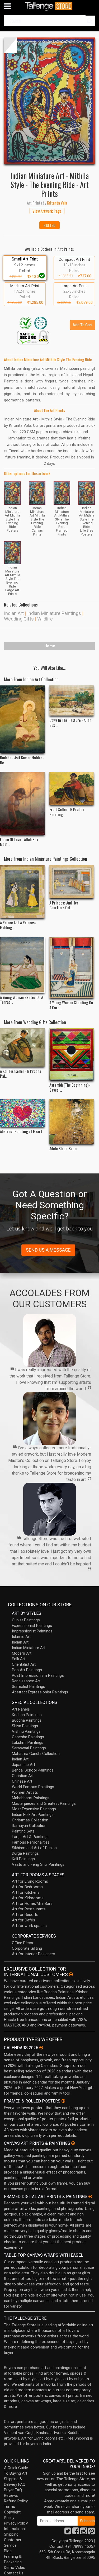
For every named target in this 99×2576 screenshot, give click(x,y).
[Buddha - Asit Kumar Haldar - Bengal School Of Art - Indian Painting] (22, 719)
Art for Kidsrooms (28, 1898)
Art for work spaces (29, 1926)
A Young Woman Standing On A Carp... (71, 1005)
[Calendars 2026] (41, 2048)
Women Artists (25, 1792)
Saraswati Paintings (29, 1748)
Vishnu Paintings (26, 1731)
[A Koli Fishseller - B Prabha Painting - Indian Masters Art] (22, 1047)
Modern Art (22, 1653)
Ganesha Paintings (28, 1737)
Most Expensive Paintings (34, 1809)
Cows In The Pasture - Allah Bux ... (70, 722)
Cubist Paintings (26, 1620)
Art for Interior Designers (34, 1954)
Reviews (11, 2495)
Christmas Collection (30, 1820)
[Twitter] (68, 2532)
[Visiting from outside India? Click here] (71, 1974)
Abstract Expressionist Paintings (40, 1692)
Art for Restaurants (29, 1909)
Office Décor (23, 1943)
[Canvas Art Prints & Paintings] (73, 2143)
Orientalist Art (24, 1664)
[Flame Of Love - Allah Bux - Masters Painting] (22, 803)
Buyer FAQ (13, 2490)
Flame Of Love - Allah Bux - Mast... (20, 842)
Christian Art (23, 1776)
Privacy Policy (16, 2523)
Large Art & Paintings (30, 1837)
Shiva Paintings (25, 1726)
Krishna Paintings (27, 1715)
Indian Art (14, 613)
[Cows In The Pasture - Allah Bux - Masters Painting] (72, 700)
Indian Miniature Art (29, 1648)
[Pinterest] (92, 2532)
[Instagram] (84, 2532)
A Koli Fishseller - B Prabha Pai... (21, 1073)
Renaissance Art (26, 1681)
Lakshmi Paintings (28, 1742)
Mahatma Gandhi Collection (36, 1754)
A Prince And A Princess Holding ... (18, 925)
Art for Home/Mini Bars (32, 1903)
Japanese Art (23, 1765)
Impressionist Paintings (32, 1631)
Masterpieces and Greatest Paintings (44, 1803)
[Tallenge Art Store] (50, 6)
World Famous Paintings (33, 1787)
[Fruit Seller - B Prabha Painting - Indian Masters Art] (72, 788)
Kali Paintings (23, 1859)
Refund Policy (16, 2501)
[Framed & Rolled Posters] (63, 2101)
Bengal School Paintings (33, 1770)
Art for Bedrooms (27, 1887)
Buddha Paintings (27, 1720)
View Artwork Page (47, 211)
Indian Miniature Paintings (54, 613)
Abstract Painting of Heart (21, 1131)
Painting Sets (23, 1831)
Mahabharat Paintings (31, 1798)
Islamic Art (21, 1637)
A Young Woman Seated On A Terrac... (22, 1000)
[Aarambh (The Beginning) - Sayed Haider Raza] (72, 1054)
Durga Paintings (25, 1853)
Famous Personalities (31, 1842)
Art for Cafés (23, 1920)
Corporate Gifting (27, 1948)
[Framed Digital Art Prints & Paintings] (90, 2196)
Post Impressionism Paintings (38, 1675)
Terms (10, 2507)
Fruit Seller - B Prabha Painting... (67, 812)
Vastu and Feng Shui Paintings (38, 1864)
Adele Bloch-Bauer (64, 1148)
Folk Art (19, 1659)
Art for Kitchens (26, 1892)
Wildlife (45, 619)
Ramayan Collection (29, 1826)
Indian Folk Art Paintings (33, 1815)
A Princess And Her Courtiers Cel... (64, 905)
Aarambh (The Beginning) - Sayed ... (70, 1087)
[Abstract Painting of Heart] (22, 1113)
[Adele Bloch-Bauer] (72, 1121)
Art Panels (21, 1709)
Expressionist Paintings (32, 1626)
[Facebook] (76, 2532)
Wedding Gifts (19, 619)
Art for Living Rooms (30, 1881)
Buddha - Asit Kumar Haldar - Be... (22, 760)
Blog (8, 2551)
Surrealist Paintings (29, 1687)
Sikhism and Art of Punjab (34, 1848)
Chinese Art (22, 1781)
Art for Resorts (25, 1915)
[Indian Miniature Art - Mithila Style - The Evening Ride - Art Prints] (49, 101)
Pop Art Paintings (27, 1670)
